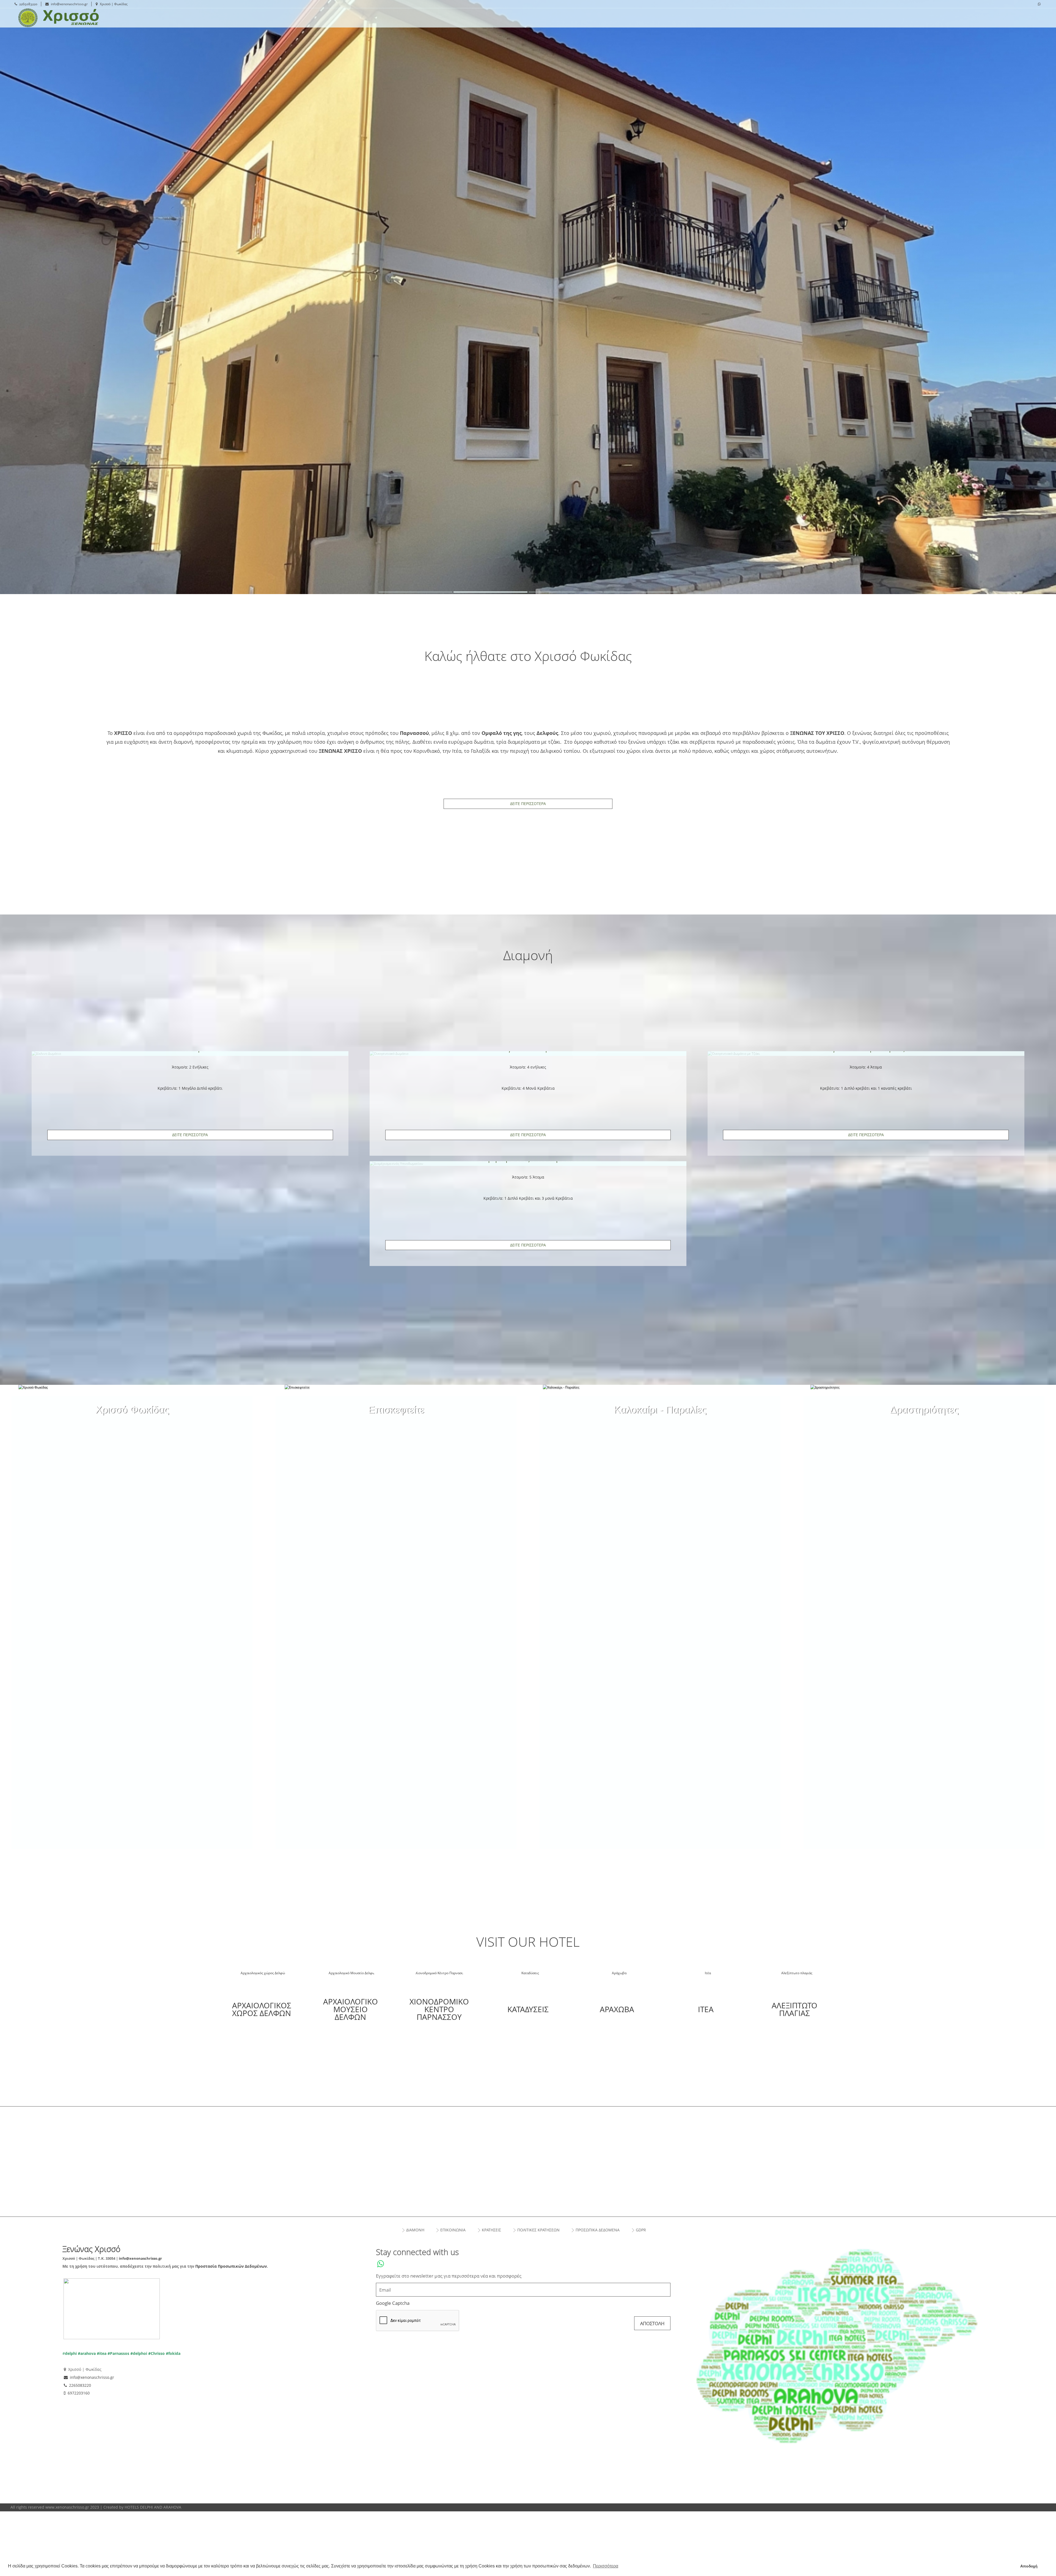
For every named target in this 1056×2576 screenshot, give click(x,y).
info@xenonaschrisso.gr (69, 4)
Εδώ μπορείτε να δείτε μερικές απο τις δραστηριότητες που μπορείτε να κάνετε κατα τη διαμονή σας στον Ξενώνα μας (924, 1418)
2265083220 (28, 4)
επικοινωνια (453, 2230)
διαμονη (415, 2230)
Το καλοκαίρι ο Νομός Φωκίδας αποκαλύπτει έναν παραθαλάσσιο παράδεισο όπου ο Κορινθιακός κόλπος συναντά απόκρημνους (660, 1418)
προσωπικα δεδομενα (598, 2230)
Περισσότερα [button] (606, 2566)
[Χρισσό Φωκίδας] (132, 1410)
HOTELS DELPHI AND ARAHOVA (153, 2507)
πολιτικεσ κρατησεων (538, 2230)
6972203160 (79, 2393)
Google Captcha (393, 2303)
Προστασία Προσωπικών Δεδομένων (231, 2266)
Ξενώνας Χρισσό (88, 18)
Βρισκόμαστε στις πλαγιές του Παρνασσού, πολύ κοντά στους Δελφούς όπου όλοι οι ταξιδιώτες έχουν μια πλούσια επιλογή (396, 1418)
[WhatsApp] (1039, 4)
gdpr (641, 2230)
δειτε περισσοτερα (190, 1135)
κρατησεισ (491, 2230)
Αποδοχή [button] (1029, 2566)
